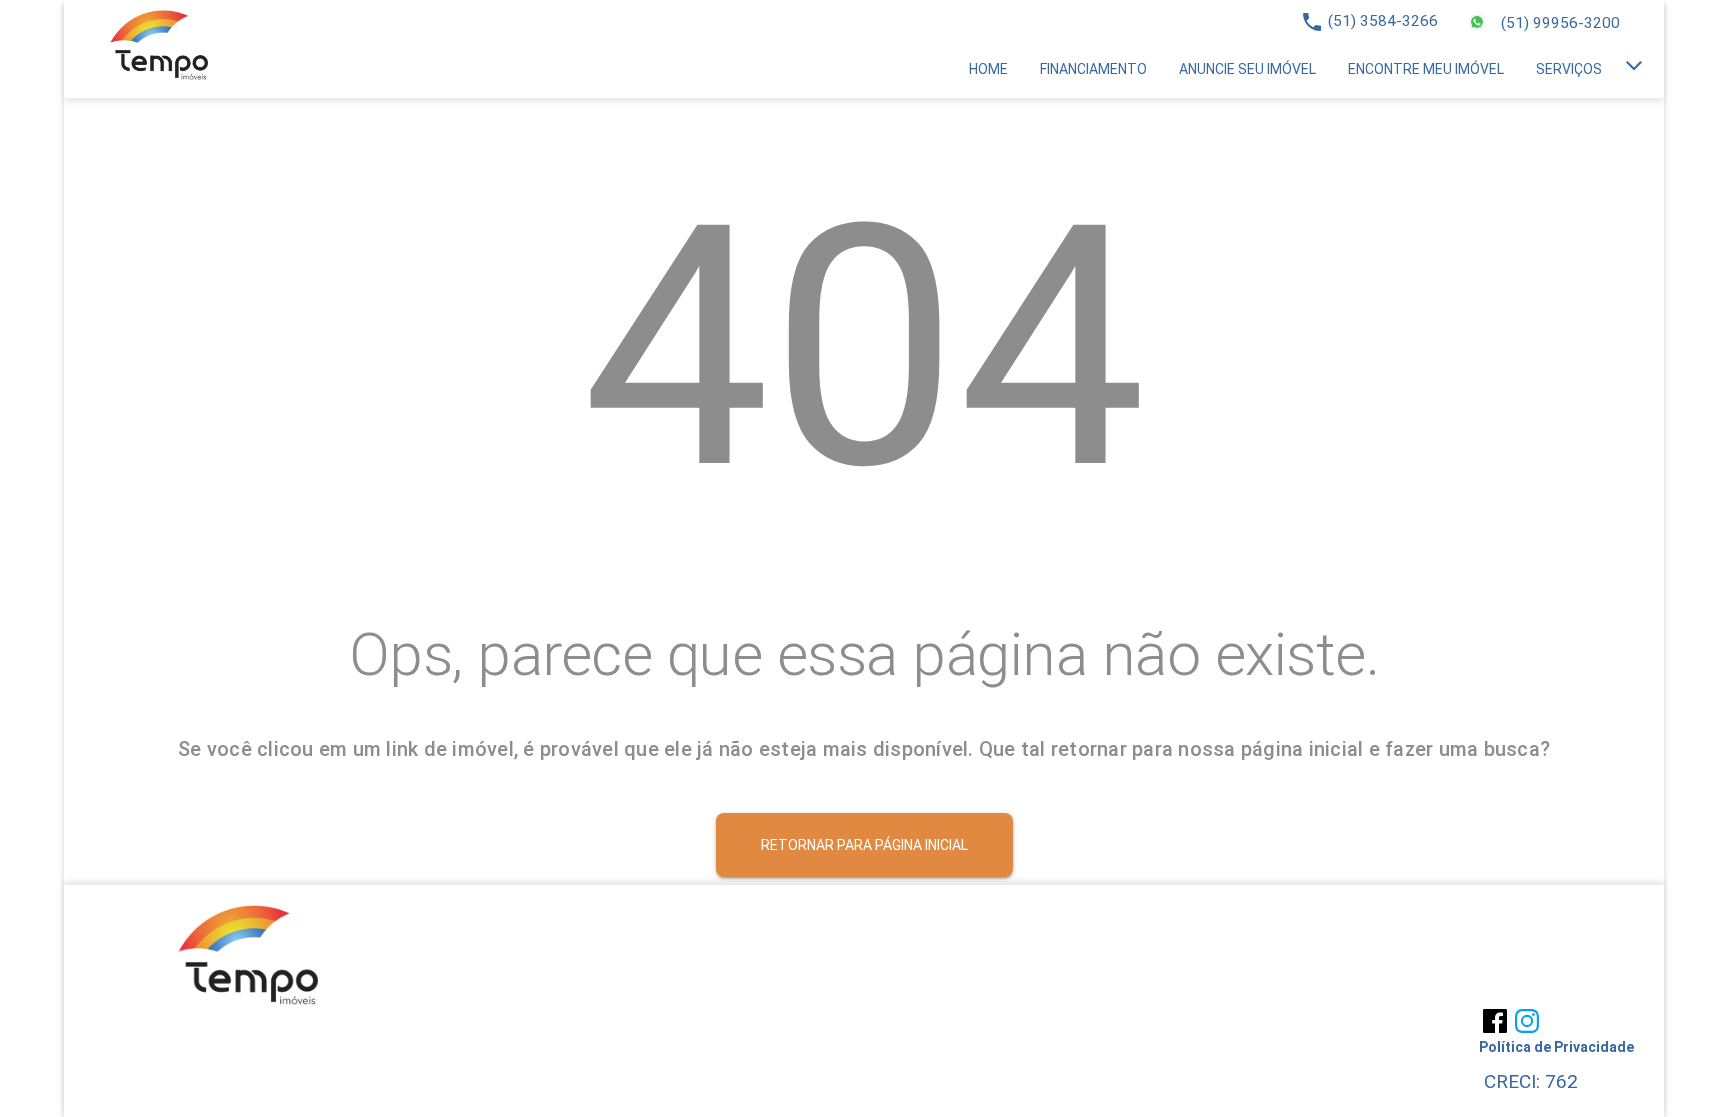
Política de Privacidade (1556, 1047)
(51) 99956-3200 (1560, 23)
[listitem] (988, 69)
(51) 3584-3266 (1383, 21)
